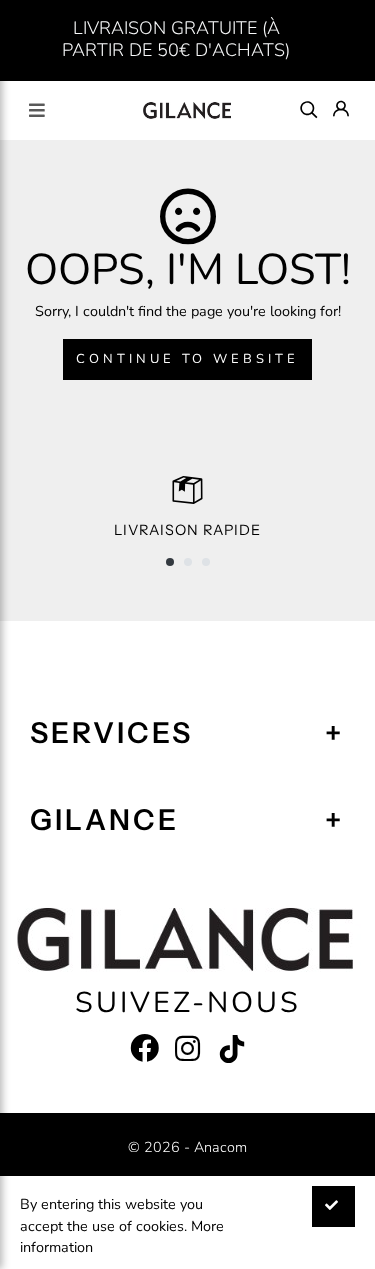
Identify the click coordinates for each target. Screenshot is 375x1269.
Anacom (220, 1147)
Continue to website (187, 359)
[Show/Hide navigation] (37, 110)
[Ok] (333, 1206)
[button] (170, 562)
